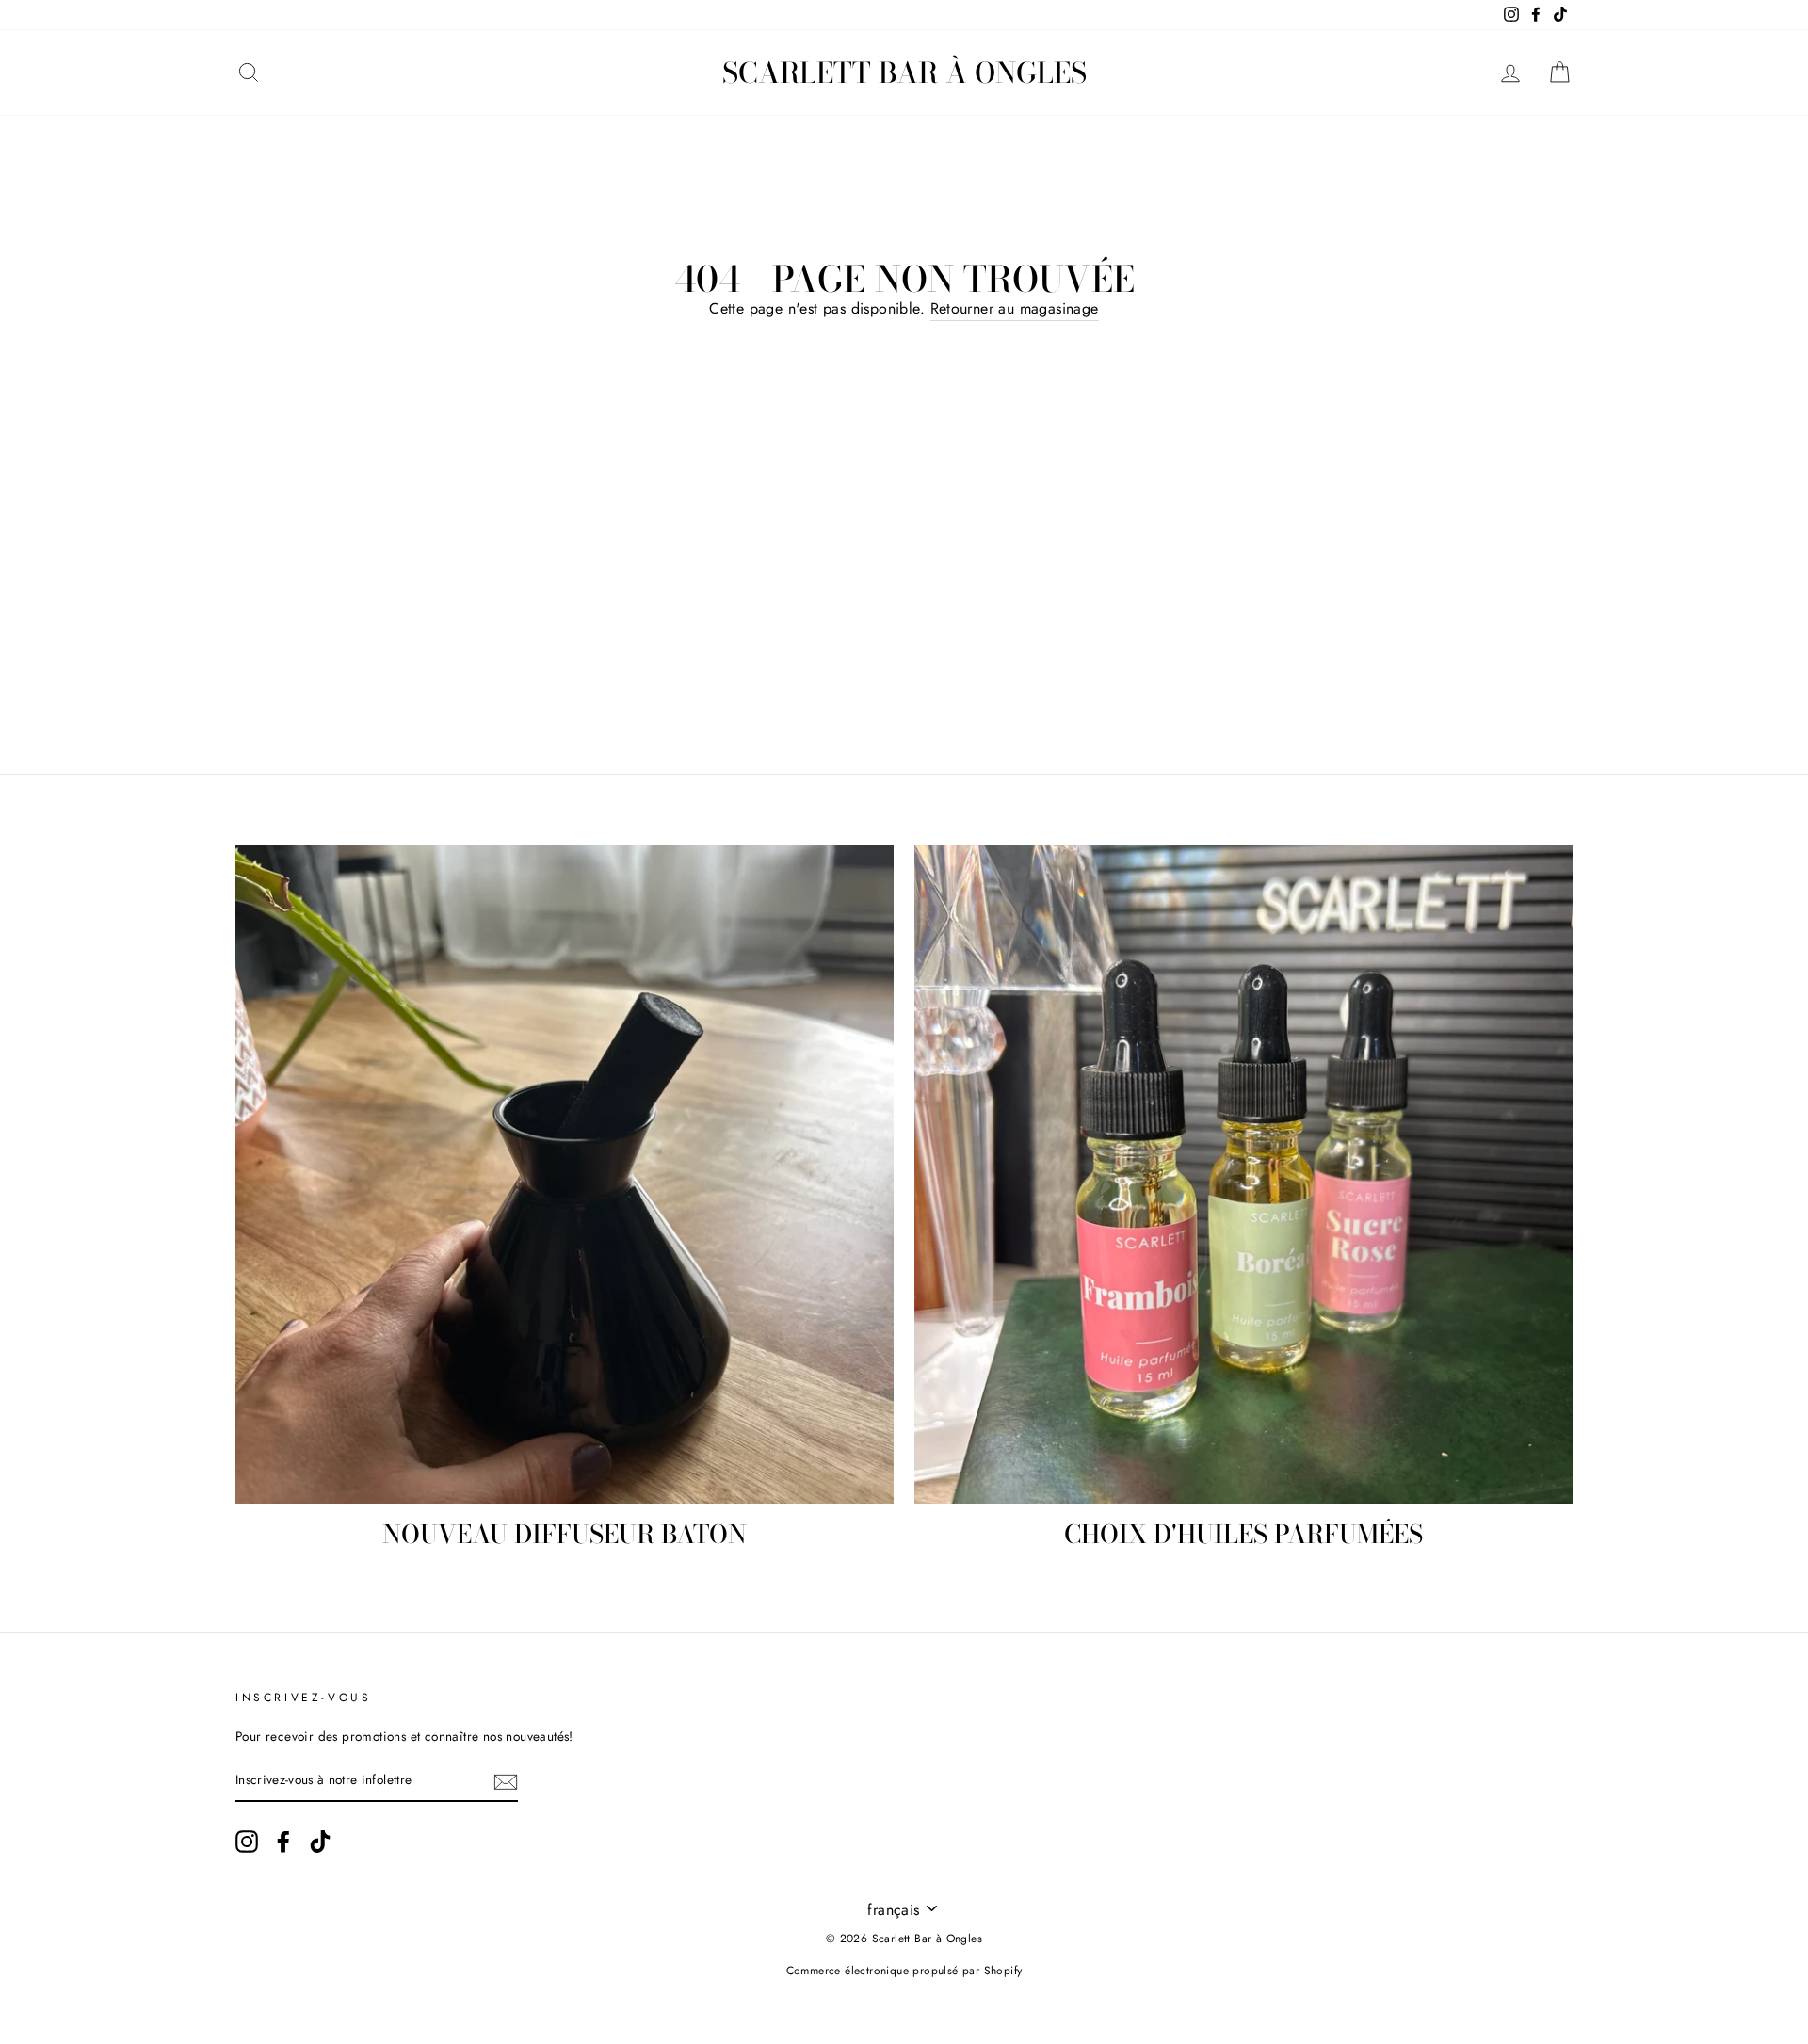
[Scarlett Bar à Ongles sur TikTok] (320, 1842)
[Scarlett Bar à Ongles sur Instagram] (247, 1842)
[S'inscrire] (506, 1781)
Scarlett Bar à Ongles (904, 72)
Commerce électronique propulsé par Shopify (904, 1971)
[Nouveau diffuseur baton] (565, 1175)
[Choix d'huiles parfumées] (1243, 1175)
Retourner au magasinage (1015, 308)
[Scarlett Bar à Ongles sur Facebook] (283, 1842)
